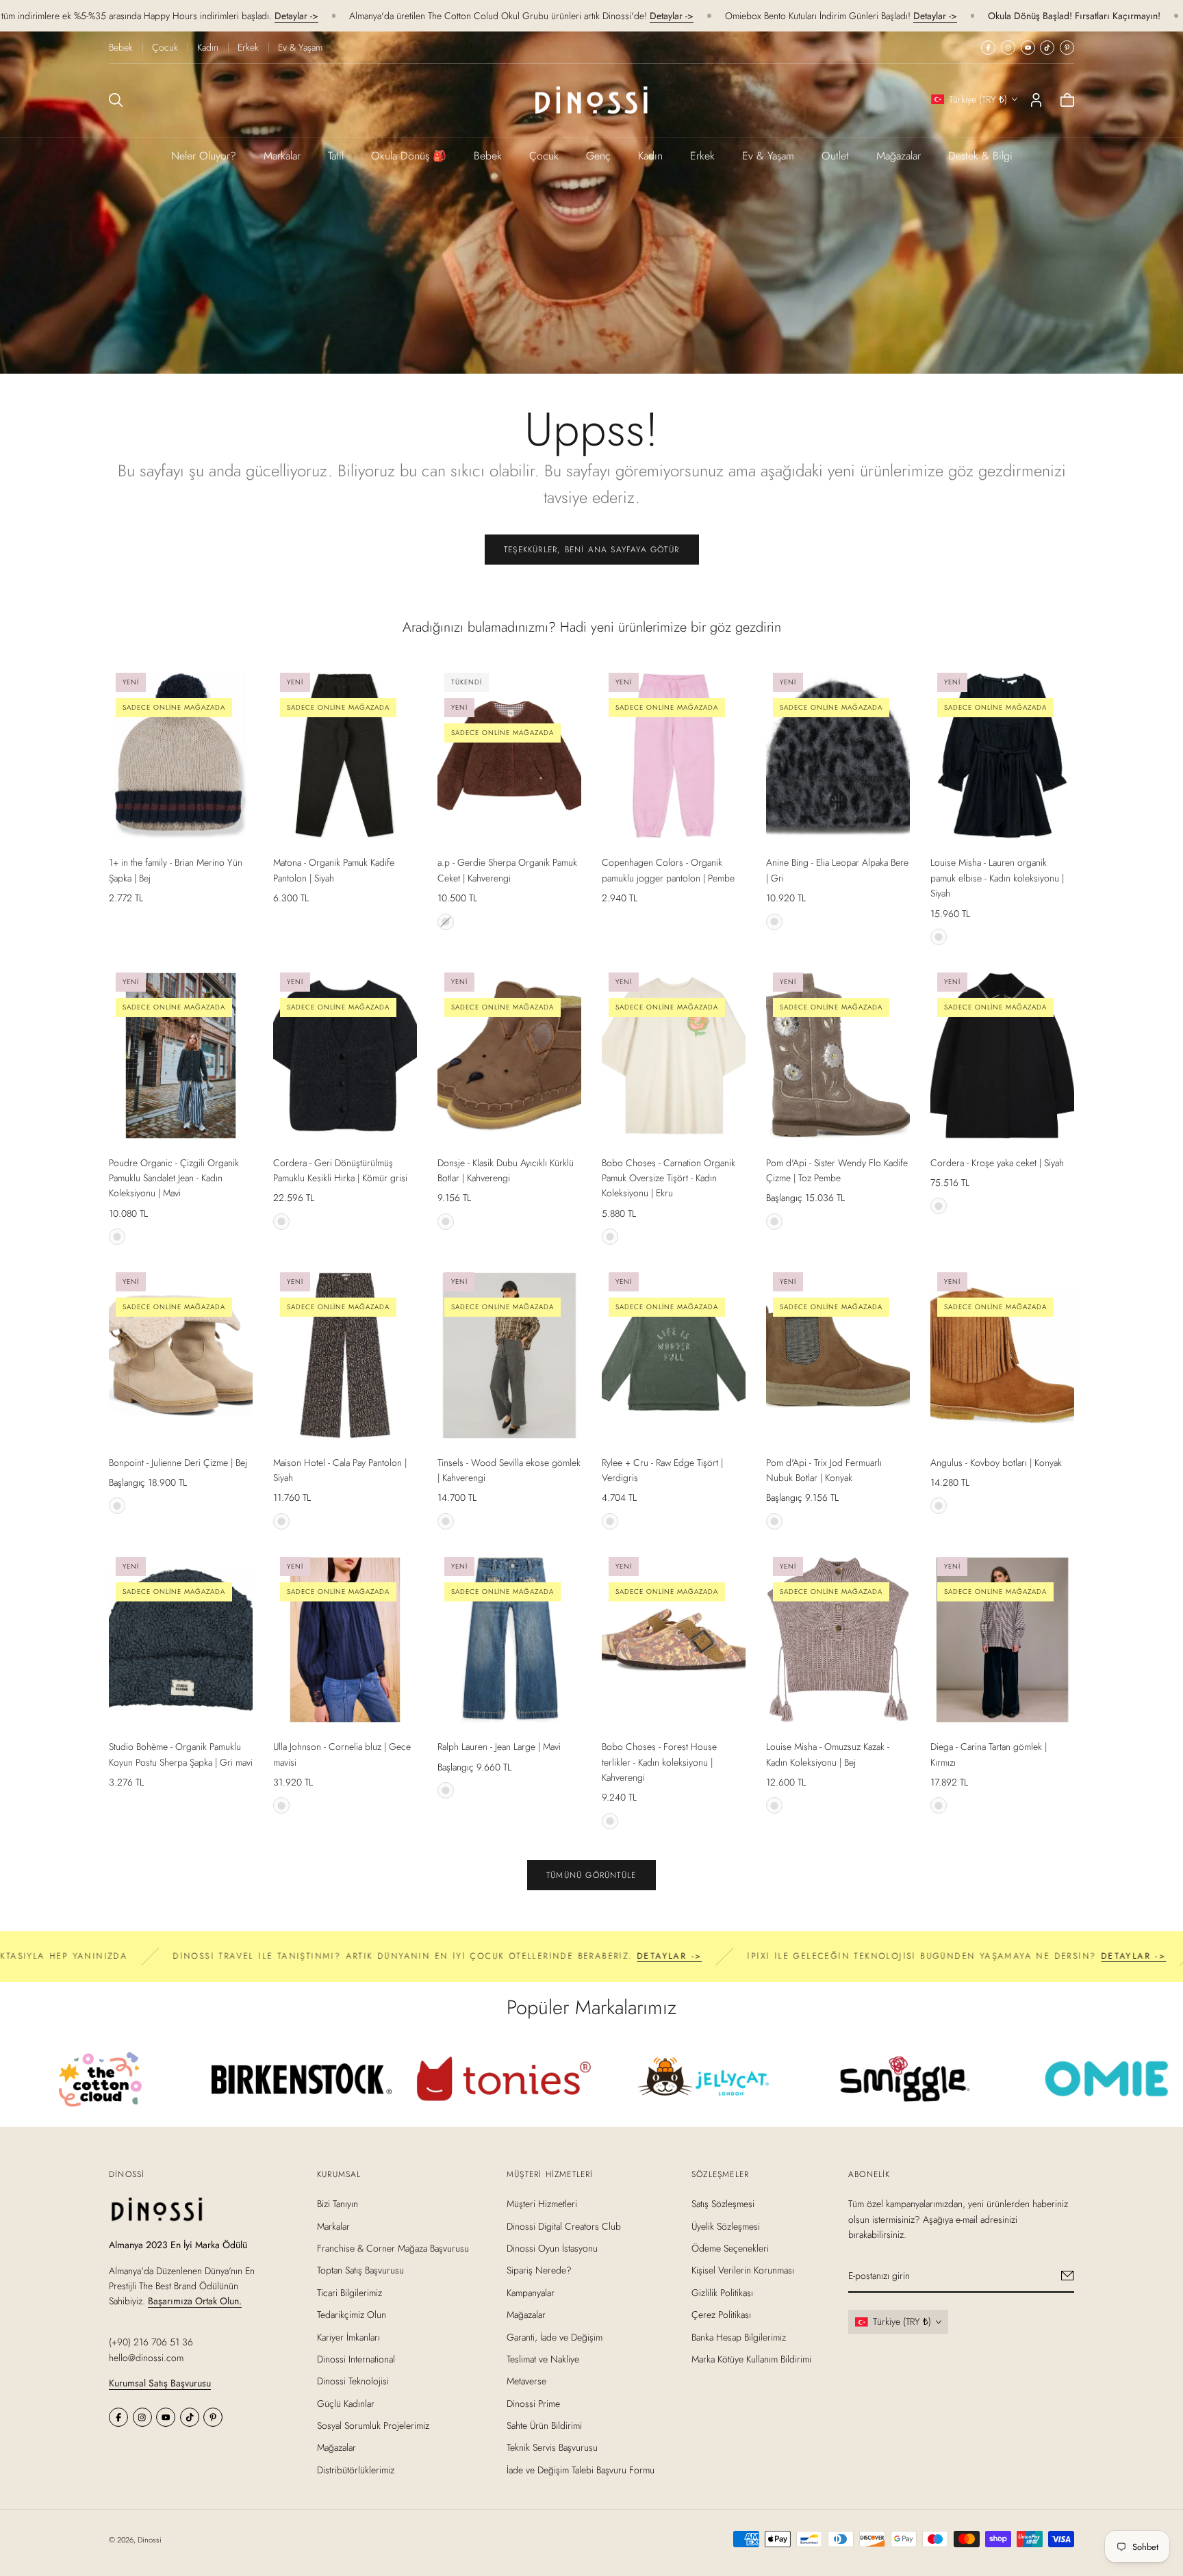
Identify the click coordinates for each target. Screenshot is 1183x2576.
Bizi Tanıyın (338, 2204)
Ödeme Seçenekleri (730, 2248)
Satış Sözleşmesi (723, 2204)
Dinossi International (356, 2359)
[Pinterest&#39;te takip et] (1067, 48)
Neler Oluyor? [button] (204, 156)
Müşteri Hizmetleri (542, 2204)
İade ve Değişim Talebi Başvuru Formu (581, 2470)
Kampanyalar (531, 2292)
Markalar (282, 156)
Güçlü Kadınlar (346, 2403)
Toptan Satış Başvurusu (360, 2270)
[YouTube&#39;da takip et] (1028, 48)
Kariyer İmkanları (348, 2336)
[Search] (116, 100)
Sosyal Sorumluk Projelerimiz (373, 2425)
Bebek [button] (488, 156)
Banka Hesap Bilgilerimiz (739, 2336)
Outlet (835, 156)
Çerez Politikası (721, 2315)
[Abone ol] (1068, 2276)
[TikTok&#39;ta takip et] (1047, 48)
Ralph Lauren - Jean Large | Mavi (499, 1747)
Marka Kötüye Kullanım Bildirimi (751, 2359)
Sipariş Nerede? (539, 2270)
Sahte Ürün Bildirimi (544, 2425)
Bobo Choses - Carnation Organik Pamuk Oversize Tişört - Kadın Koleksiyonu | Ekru (669, 1178)
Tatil (336, 156)
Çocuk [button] (544, 156)
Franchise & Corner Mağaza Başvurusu (393, 2248)
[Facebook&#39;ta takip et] (988, 48)
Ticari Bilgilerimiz (349, 2292)
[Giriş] (1036, 100)
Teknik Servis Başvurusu (552, 2447)
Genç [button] (598, 156)
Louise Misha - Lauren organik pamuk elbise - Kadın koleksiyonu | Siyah (997, 878)
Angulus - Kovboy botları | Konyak (996, 1463)
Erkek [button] (702, 156)
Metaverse (526, 2381)
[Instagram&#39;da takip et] (1008, 48)
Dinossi (150, 2540)
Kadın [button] (650, 156)
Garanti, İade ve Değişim (555, 2336)
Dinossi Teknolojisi (353, 2381)
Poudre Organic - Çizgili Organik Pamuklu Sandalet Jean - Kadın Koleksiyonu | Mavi (174, 1178)
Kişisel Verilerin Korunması (743, 2270)
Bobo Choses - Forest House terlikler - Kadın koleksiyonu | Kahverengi (659, 1762)
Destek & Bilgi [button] (980, 156)
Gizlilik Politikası (722, 2292)
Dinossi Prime (533, 2403)
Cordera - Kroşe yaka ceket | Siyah (997, 1163)
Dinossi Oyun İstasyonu (552, 2248)
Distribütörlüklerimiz (356, 2470)
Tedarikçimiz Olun (352, 2315)
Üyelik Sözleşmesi (726, 2226)
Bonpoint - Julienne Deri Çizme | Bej (178, 1463)
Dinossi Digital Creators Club (564, 2226)
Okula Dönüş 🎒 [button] (409, 156)
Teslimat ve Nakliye (543, 2359)
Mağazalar (899, 156)
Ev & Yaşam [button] (768, 156)
